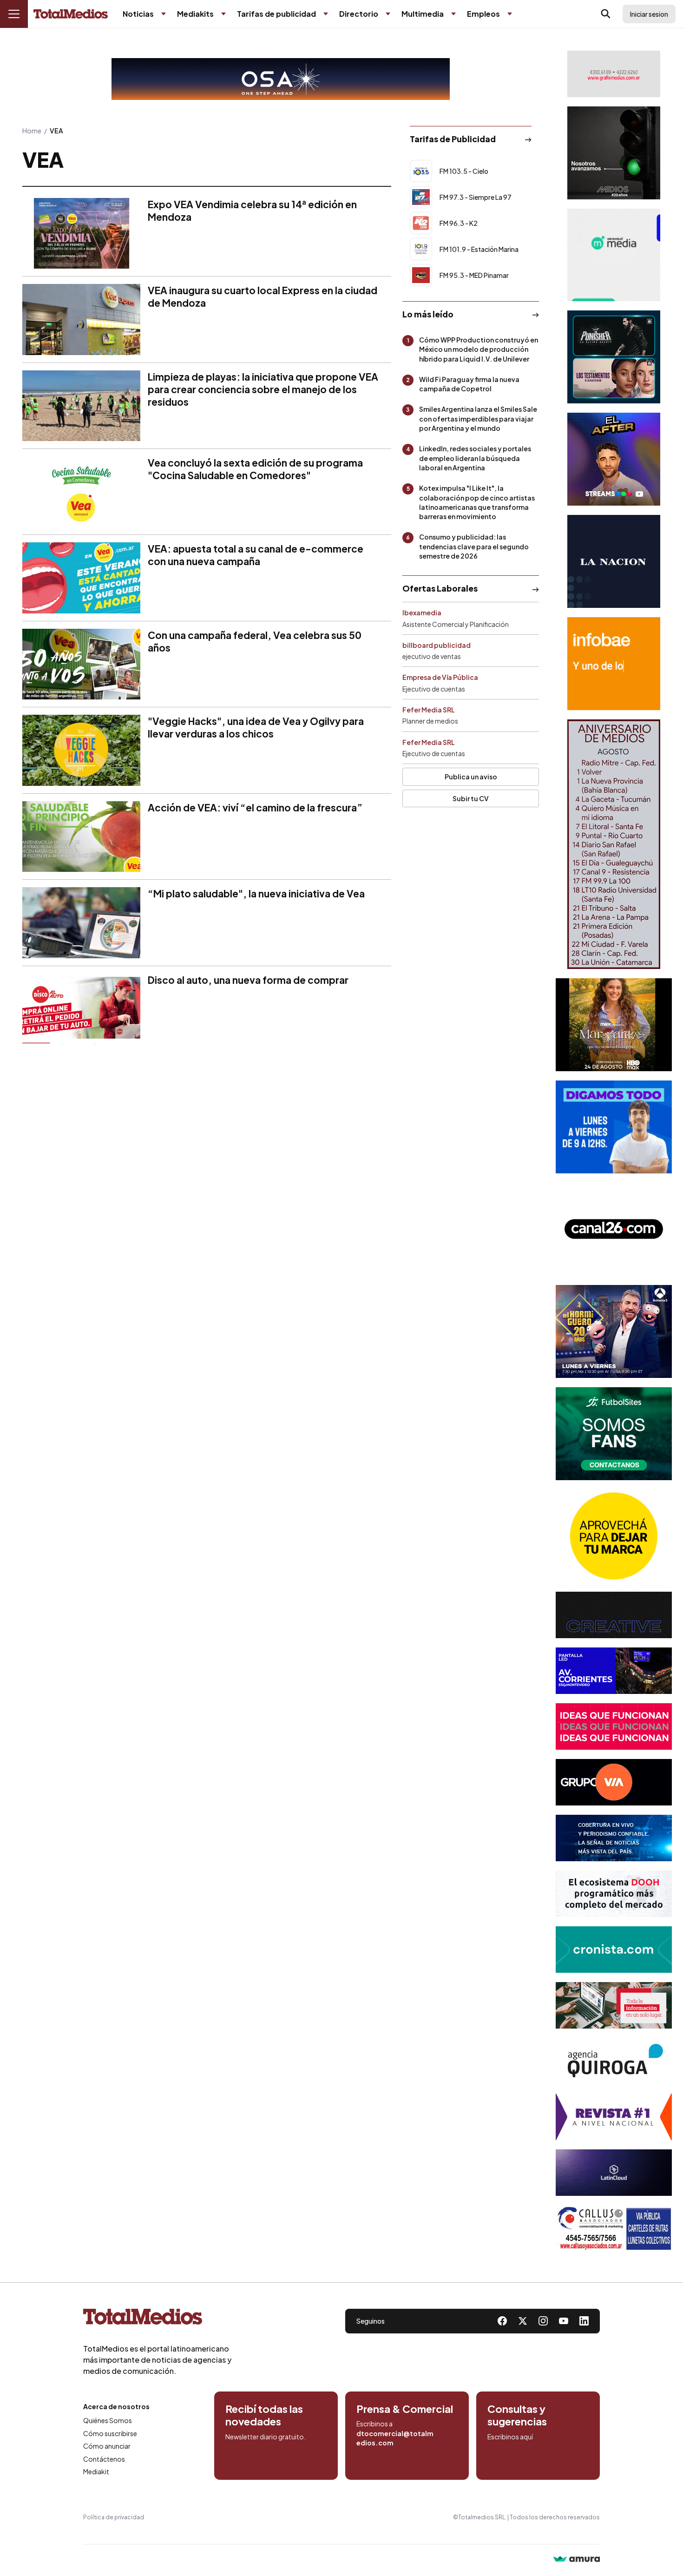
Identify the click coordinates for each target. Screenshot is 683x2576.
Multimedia (423, 14)
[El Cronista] (614, 1950)
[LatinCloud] (614, 2173)
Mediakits (195, 14)
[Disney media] (614, 357)
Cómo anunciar (107, 2446)
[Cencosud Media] (614, 255)
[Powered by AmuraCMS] (577, 2560)
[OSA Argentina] (281, 79)
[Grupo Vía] (614, 1782)
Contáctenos (104, 2459)
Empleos (483, 14)
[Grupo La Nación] (614, 561)
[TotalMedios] (158, 2319)
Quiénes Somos (108, 2420)
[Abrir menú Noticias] (164, 14)
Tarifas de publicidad (276, 14)
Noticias (138, 14)
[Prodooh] (614, 1894)
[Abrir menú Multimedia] (453, 14)
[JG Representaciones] (614, 1536)
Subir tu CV (471, 798)
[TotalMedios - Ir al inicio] (71, 14)
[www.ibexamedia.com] (614, 1671)
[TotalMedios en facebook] (502, 2321)
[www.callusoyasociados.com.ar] (614, 2228)
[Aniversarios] (614, 844)
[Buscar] (606, 14)
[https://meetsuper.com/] (614, 1726)
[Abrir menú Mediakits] (223, 14)
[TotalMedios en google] (543, 2321)
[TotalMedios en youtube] (564, 2321)
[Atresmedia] (614, 1331)
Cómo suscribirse (110, 2433)
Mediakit (96, 2471)
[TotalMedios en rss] (584, 2321)
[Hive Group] (614, 1615)
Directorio (359, 14)
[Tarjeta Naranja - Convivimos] (614, 2117)
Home (32, 131)
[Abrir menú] (14, 14)
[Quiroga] (614, 2061)
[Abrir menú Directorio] (388, 14)
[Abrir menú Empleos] (510, 14)
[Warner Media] (614, 1025)
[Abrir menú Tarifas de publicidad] (326, 14)
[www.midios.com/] (614, 153)
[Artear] (614, 1838)
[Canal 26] (614, 1229)
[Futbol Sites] (614, 1434)
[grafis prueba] (614, 74)
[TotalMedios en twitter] (523, 2321)
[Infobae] (614, 664)
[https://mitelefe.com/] (614, 459)
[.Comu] (614, 1127)
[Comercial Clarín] (614, 2005)
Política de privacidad (114, 2517)
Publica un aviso (471, 777)
